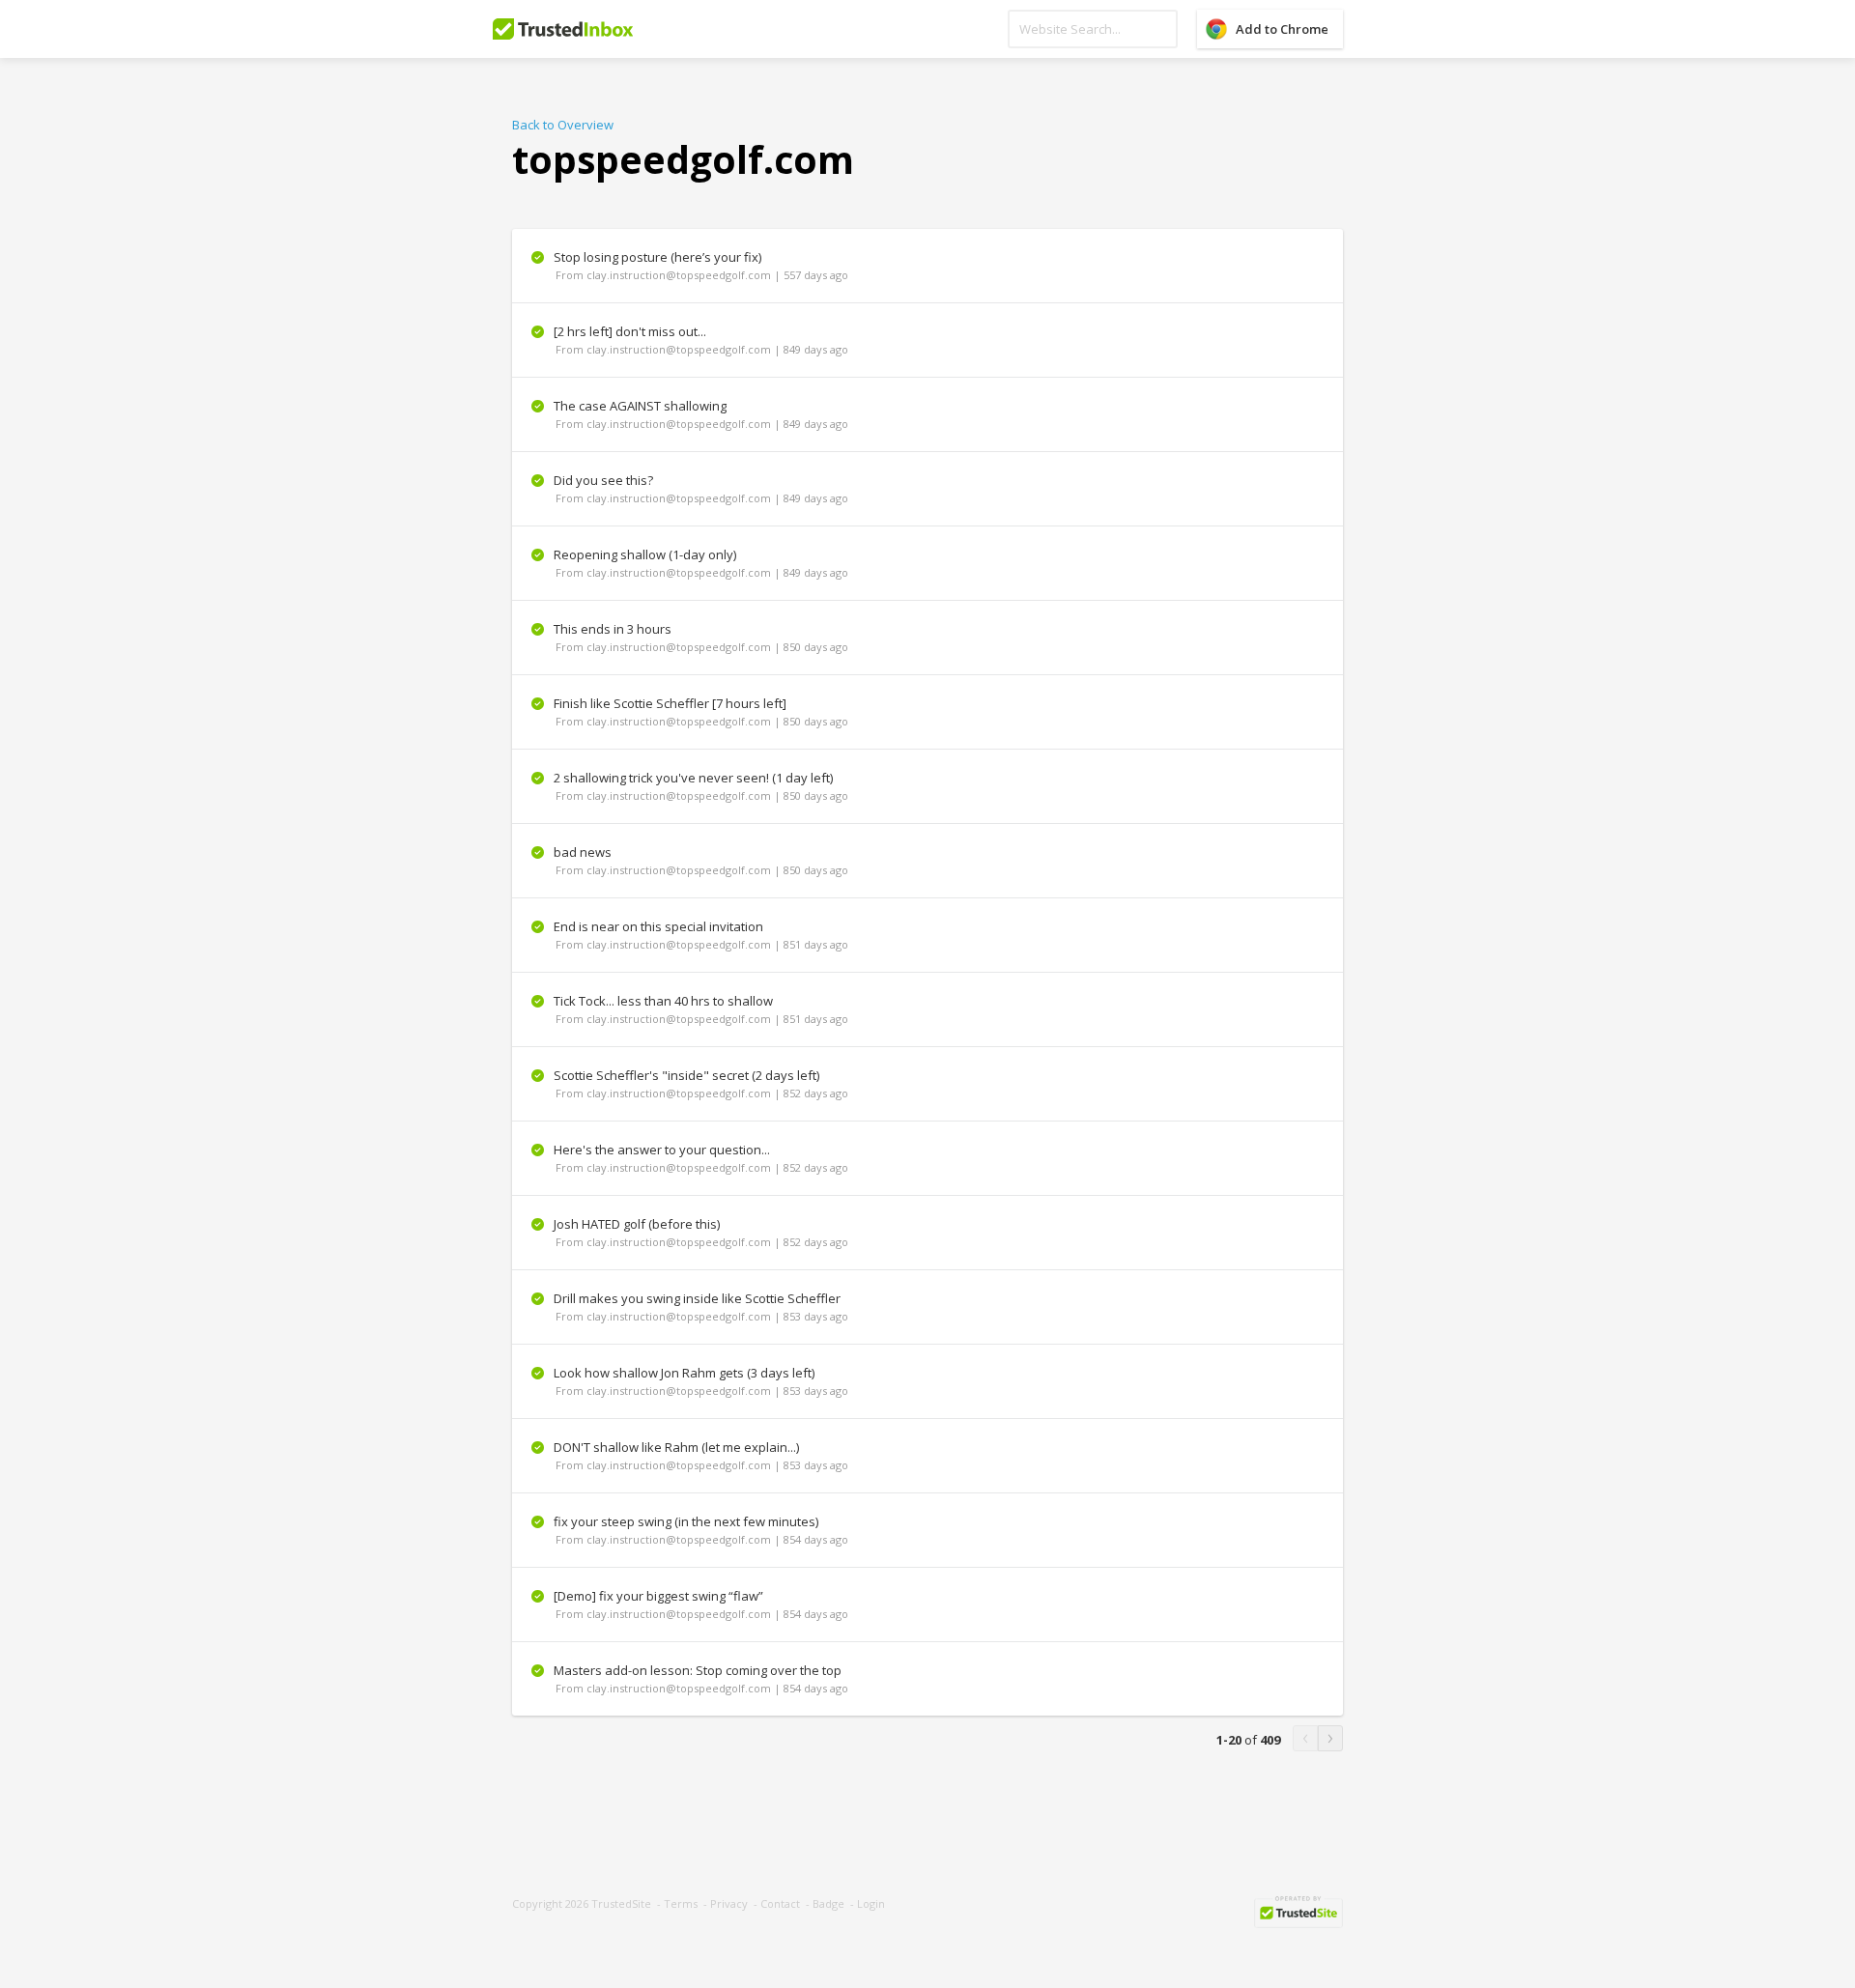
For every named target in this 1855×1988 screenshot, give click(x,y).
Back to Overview (563, 125)
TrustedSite (621, 1903)
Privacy (729, 1903)
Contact (780, 1903)
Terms (681, 1903)
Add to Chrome (1282, 29)
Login (871, 1903)
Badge (828, 1903)
